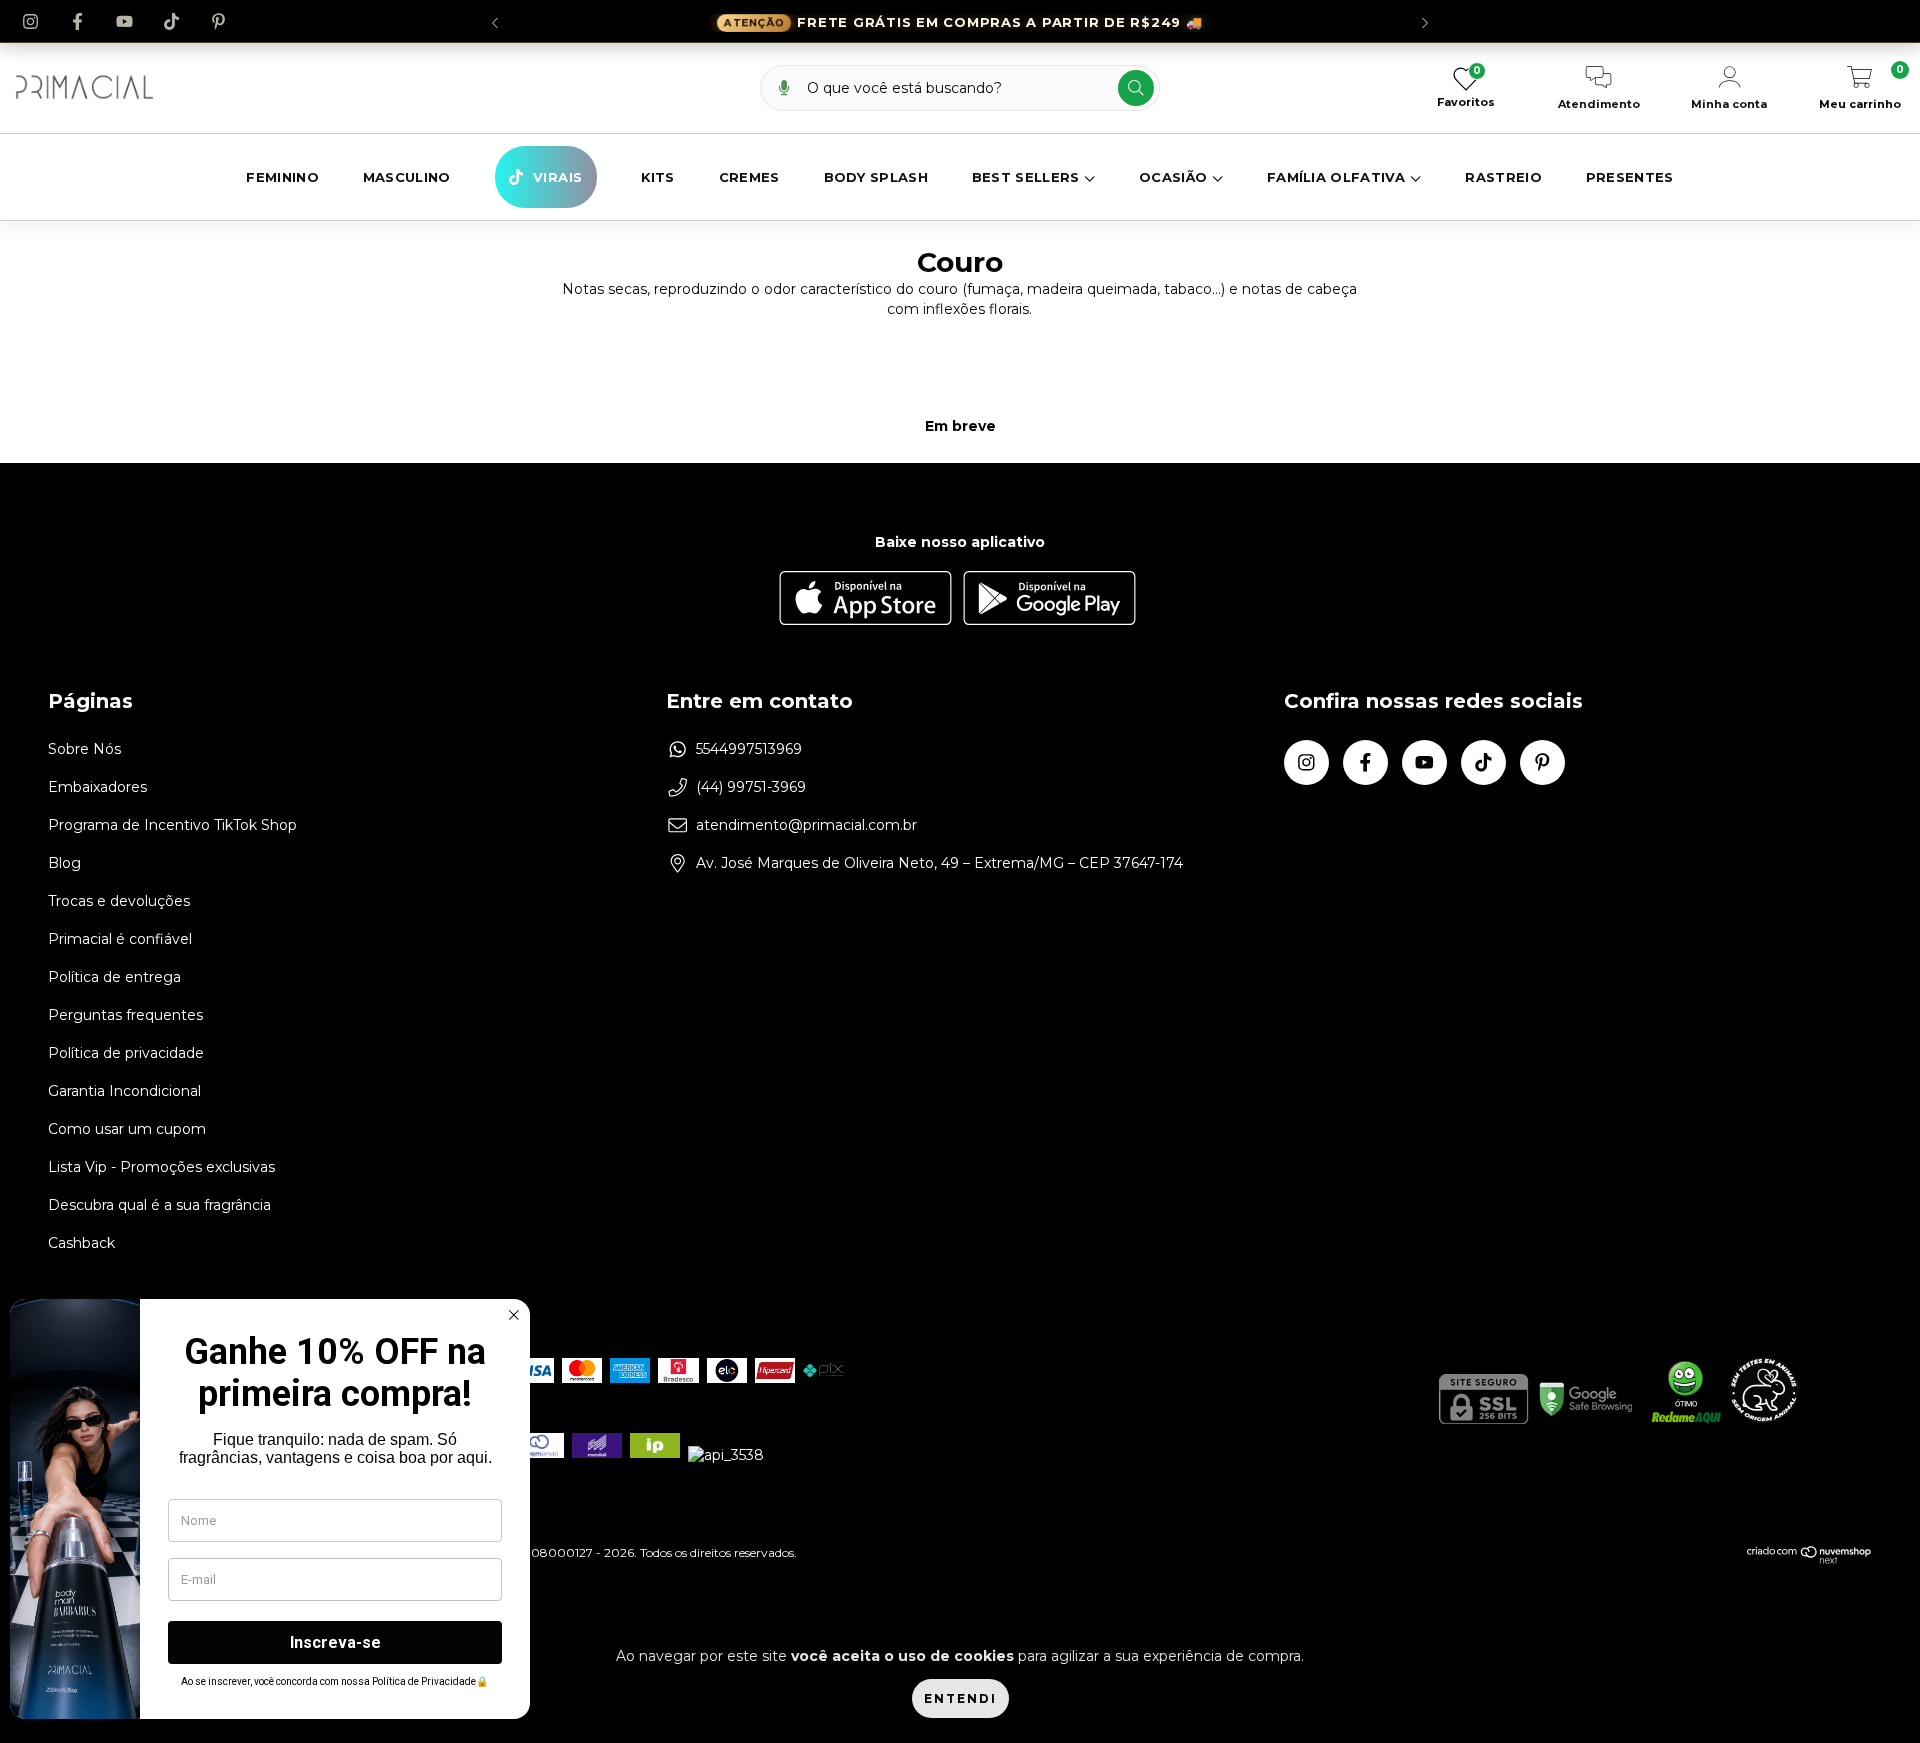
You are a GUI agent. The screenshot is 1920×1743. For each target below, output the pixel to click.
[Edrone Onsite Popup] (960, 871)
